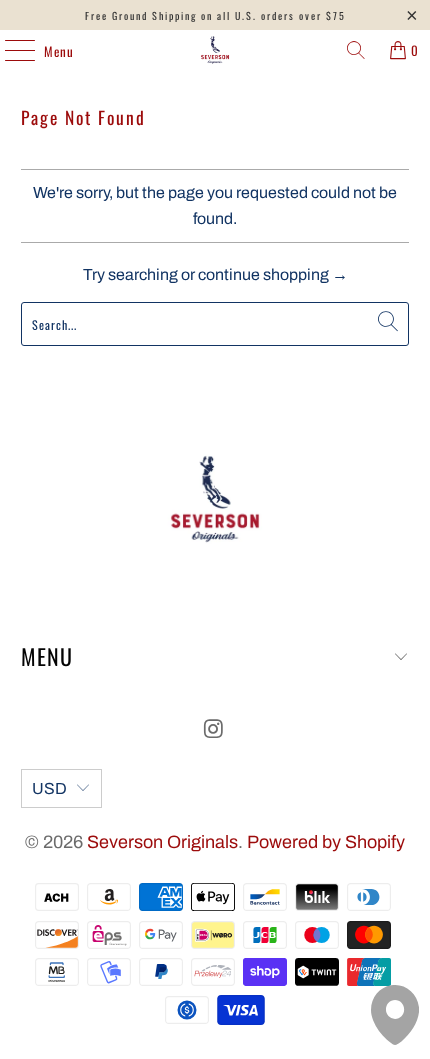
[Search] (356, 50)
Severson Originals (162, 842)
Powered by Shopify (326, 842)
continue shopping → (273, 274)
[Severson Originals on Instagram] (214, 731)
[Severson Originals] (215, 50)
